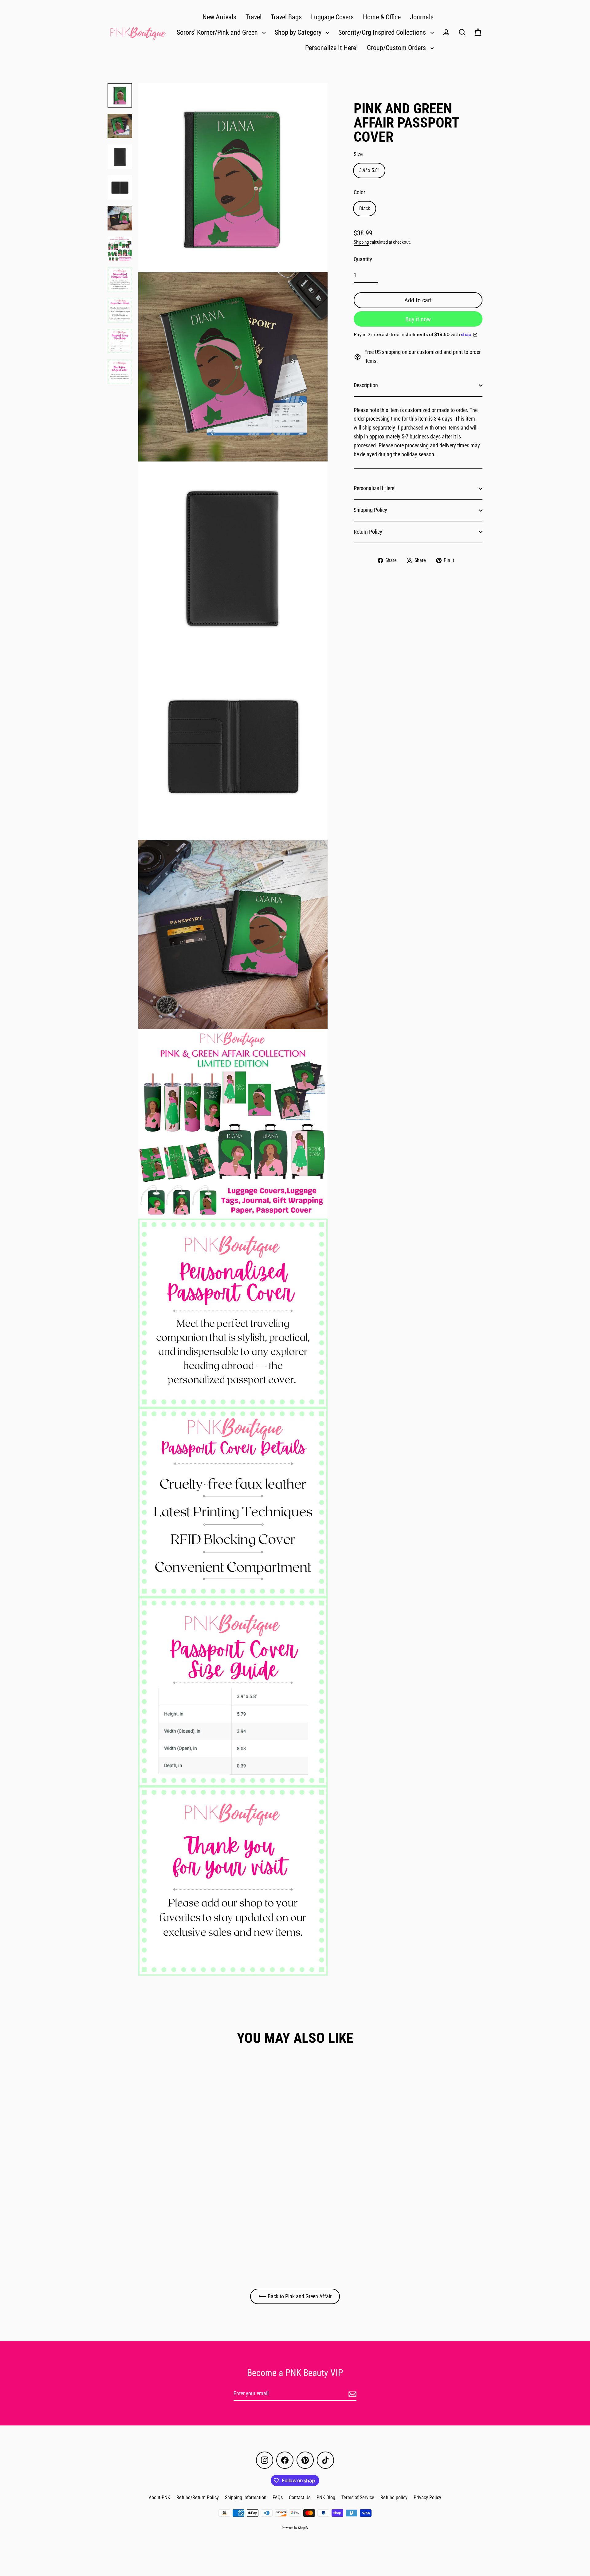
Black (365, 208)
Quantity (363, 259)
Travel (254, 17)
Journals (422, 17)
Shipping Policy (370, 510)
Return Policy (368, 532)
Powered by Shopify (295, 2528)
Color (359, 192)
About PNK (159, 2497)
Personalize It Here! (331, 48)
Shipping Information (246, 2497)
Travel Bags (286, 17)
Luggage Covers (332, 17)
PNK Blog (326, 2497)
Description (366, 385)
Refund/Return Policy (198, 2497)
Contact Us (300, 2497)
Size (358, 154)
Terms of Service (358, 2497)
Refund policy (394, 2497)
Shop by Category (299, 32)
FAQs (278, 2497)
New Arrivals (219, 17)
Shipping (361, 242)
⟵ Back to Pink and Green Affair (295, 2296)
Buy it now (418, 319)
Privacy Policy (427, 2497)
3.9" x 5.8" (369, 170)
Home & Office (382, 17)
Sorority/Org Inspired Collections (383, 32)
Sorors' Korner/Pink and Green (218, 32)
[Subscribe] (352, 2394)
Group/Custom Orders (397, 48)
